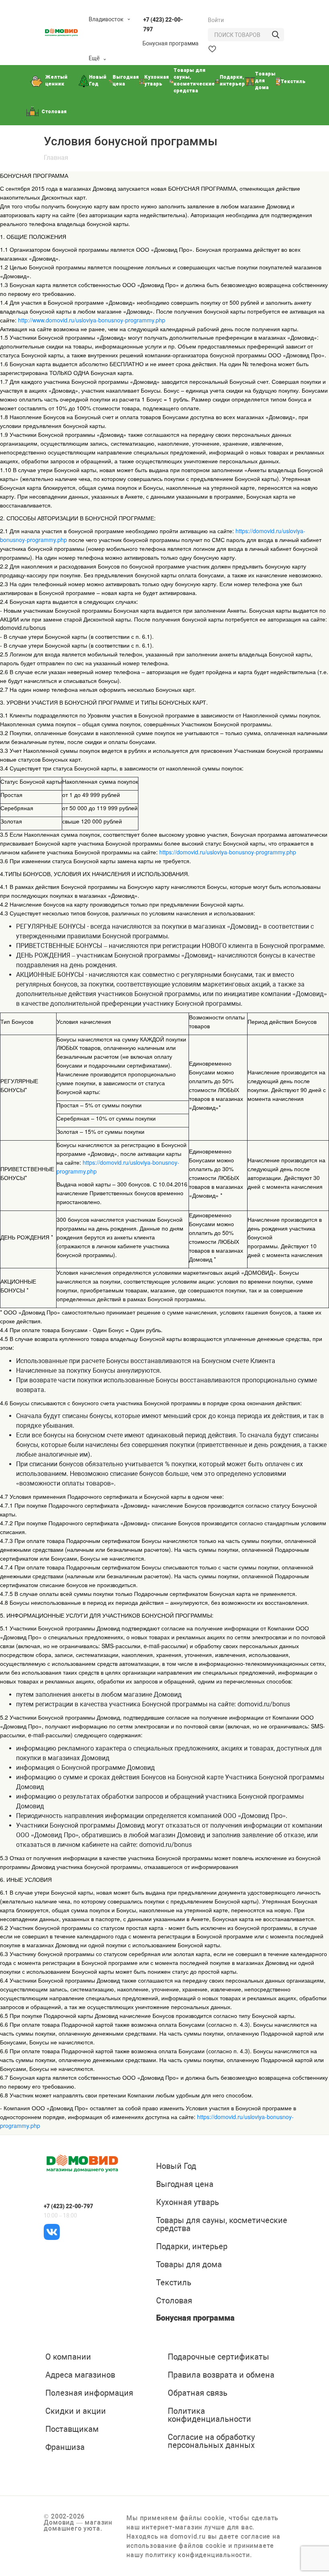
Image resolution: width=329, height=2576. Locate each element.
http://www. (32, 320)
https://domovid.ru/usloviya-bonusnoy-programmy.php (228, 852)
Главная (56, 158)
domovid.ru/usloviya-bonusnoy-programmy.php (106, 320)
